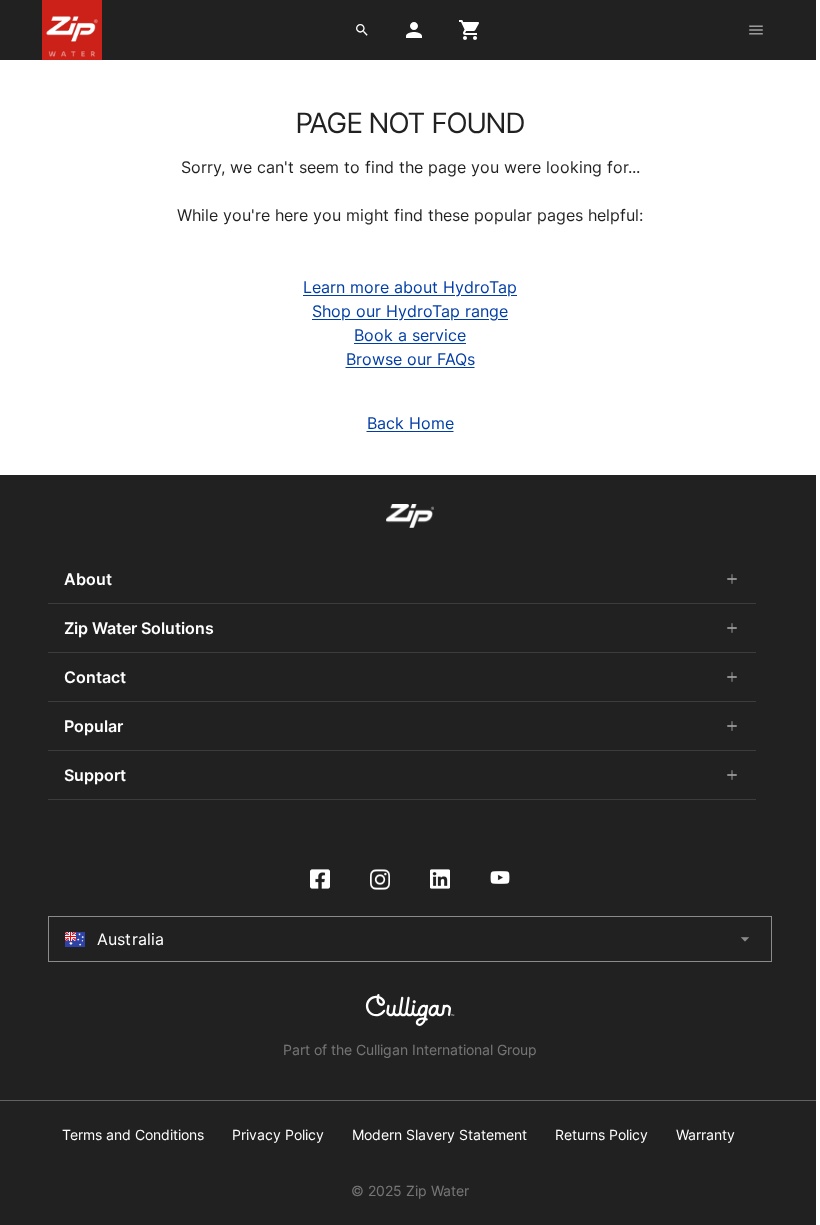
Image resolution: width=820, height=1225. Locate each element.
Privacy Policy (278, 1135)
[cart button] (470, 30)
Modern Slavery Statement (439, 1135)
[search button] (362, 30)
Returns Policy (601, 1135)
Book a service (410, 335)
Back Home (410, 423)
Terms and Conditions (133, 1135)
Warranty (705, 1135)
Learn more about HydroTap (410, 287)
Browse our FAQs (410, 359)
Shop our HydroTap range (410, 311)
